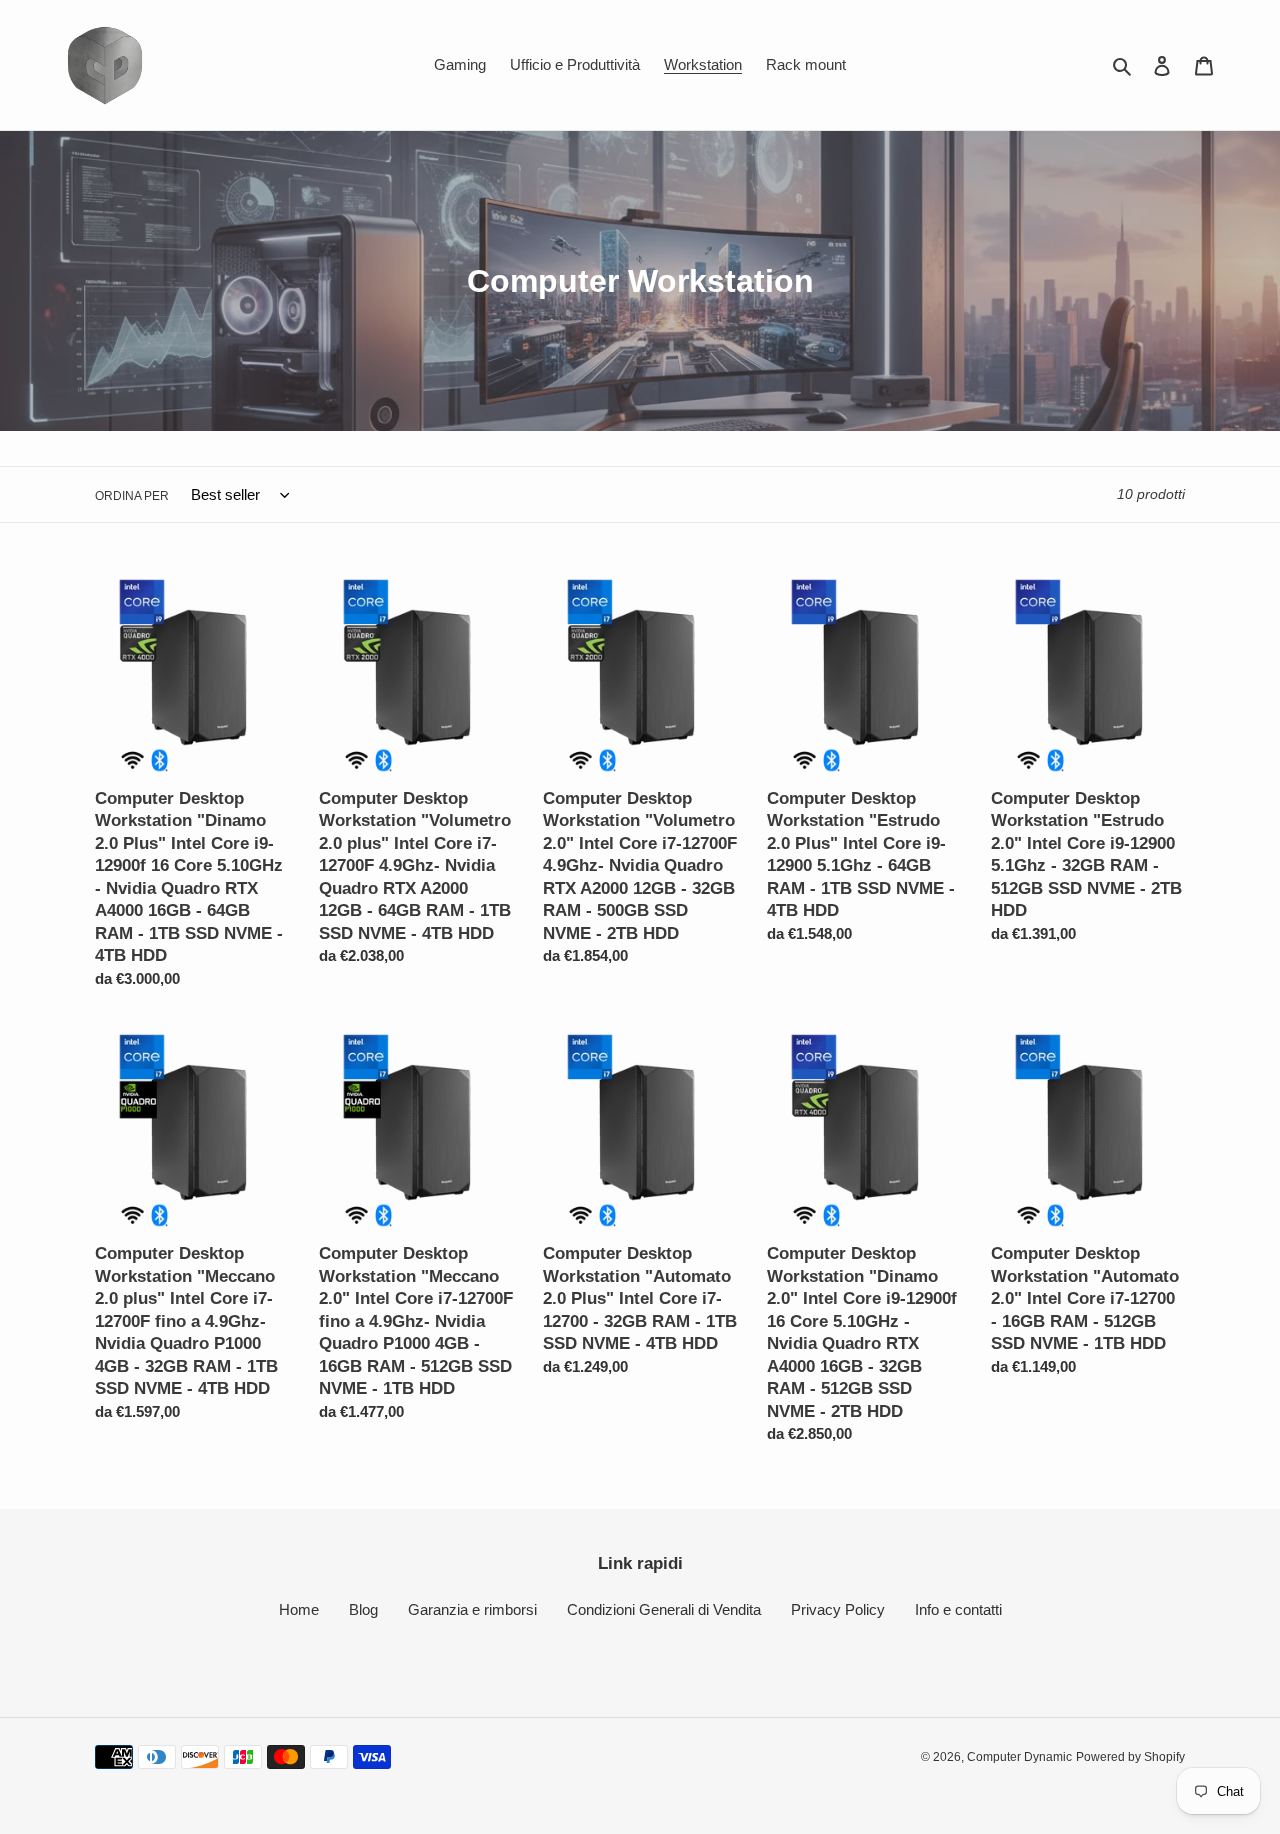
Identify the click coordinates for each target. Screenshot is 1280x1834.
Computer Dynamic (1019, 1757)
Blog (363, 1609)
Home (299, 1609)
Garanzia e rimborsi (472, 1609)
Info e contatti (958, 1609)
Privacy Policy (838, 1609)
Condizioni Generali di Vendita (664, 1609)
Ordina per (132, 496)
